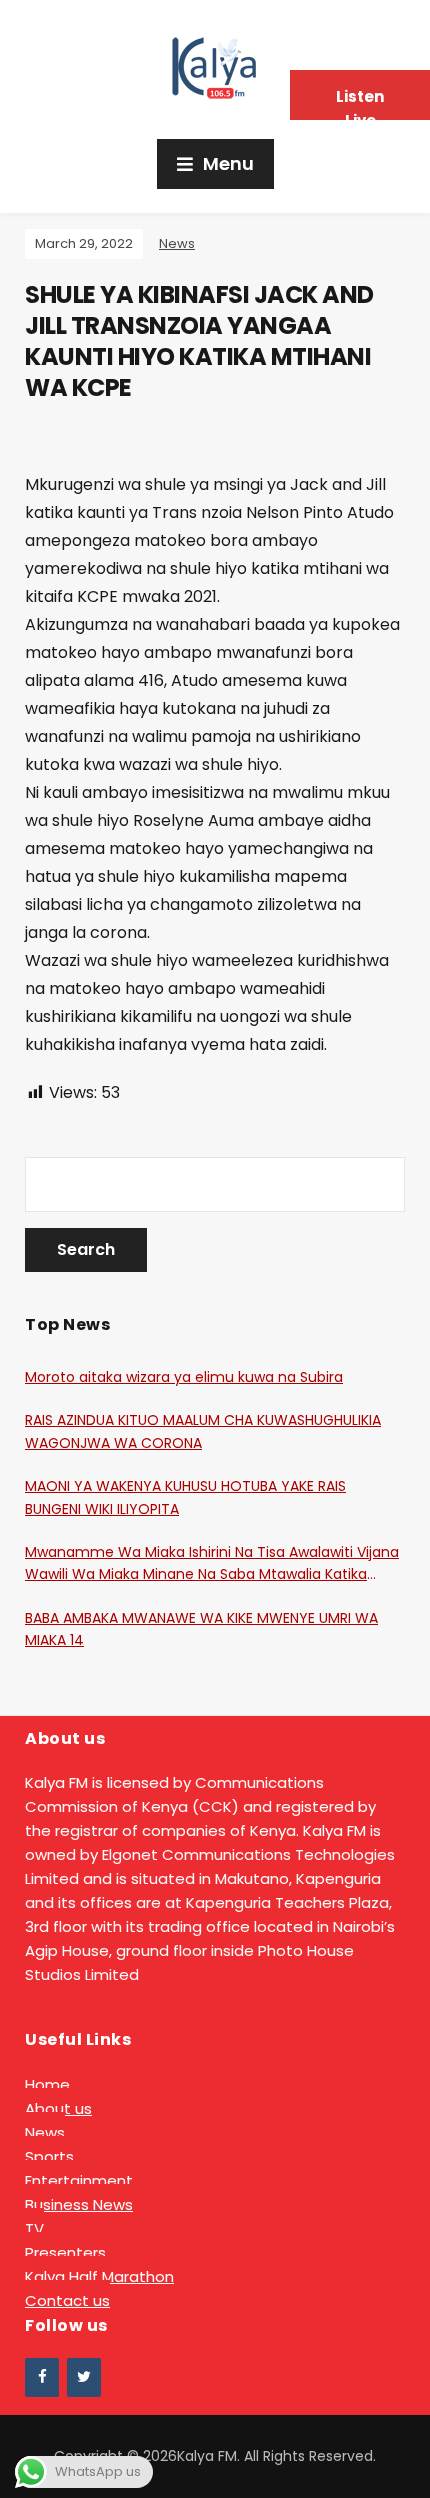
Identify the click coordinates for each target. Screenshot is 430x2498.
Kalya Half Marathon (99, 2276)
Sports (49, 2156)
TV (34, 2228)
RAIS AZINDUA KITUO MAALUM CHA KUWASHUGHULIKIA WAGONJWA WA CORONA (203, 1431)
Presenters (65, 2252)
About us (58, 2108)
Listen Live (360, 103)
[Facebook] (42, 2377)
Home (47, 2084)
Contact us (67, 2300)
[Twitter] (84, 2377)
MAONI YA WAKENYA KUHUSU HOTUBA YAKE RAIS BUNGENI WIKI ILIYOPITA (185, 1497)
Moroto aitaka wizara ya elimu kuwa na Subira (184, 1377)
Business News (79, 2204)
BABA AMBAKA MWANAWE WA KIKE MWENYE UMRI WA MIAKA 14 (201, 1629)
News (177, 243)
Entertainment (79, 2180)
